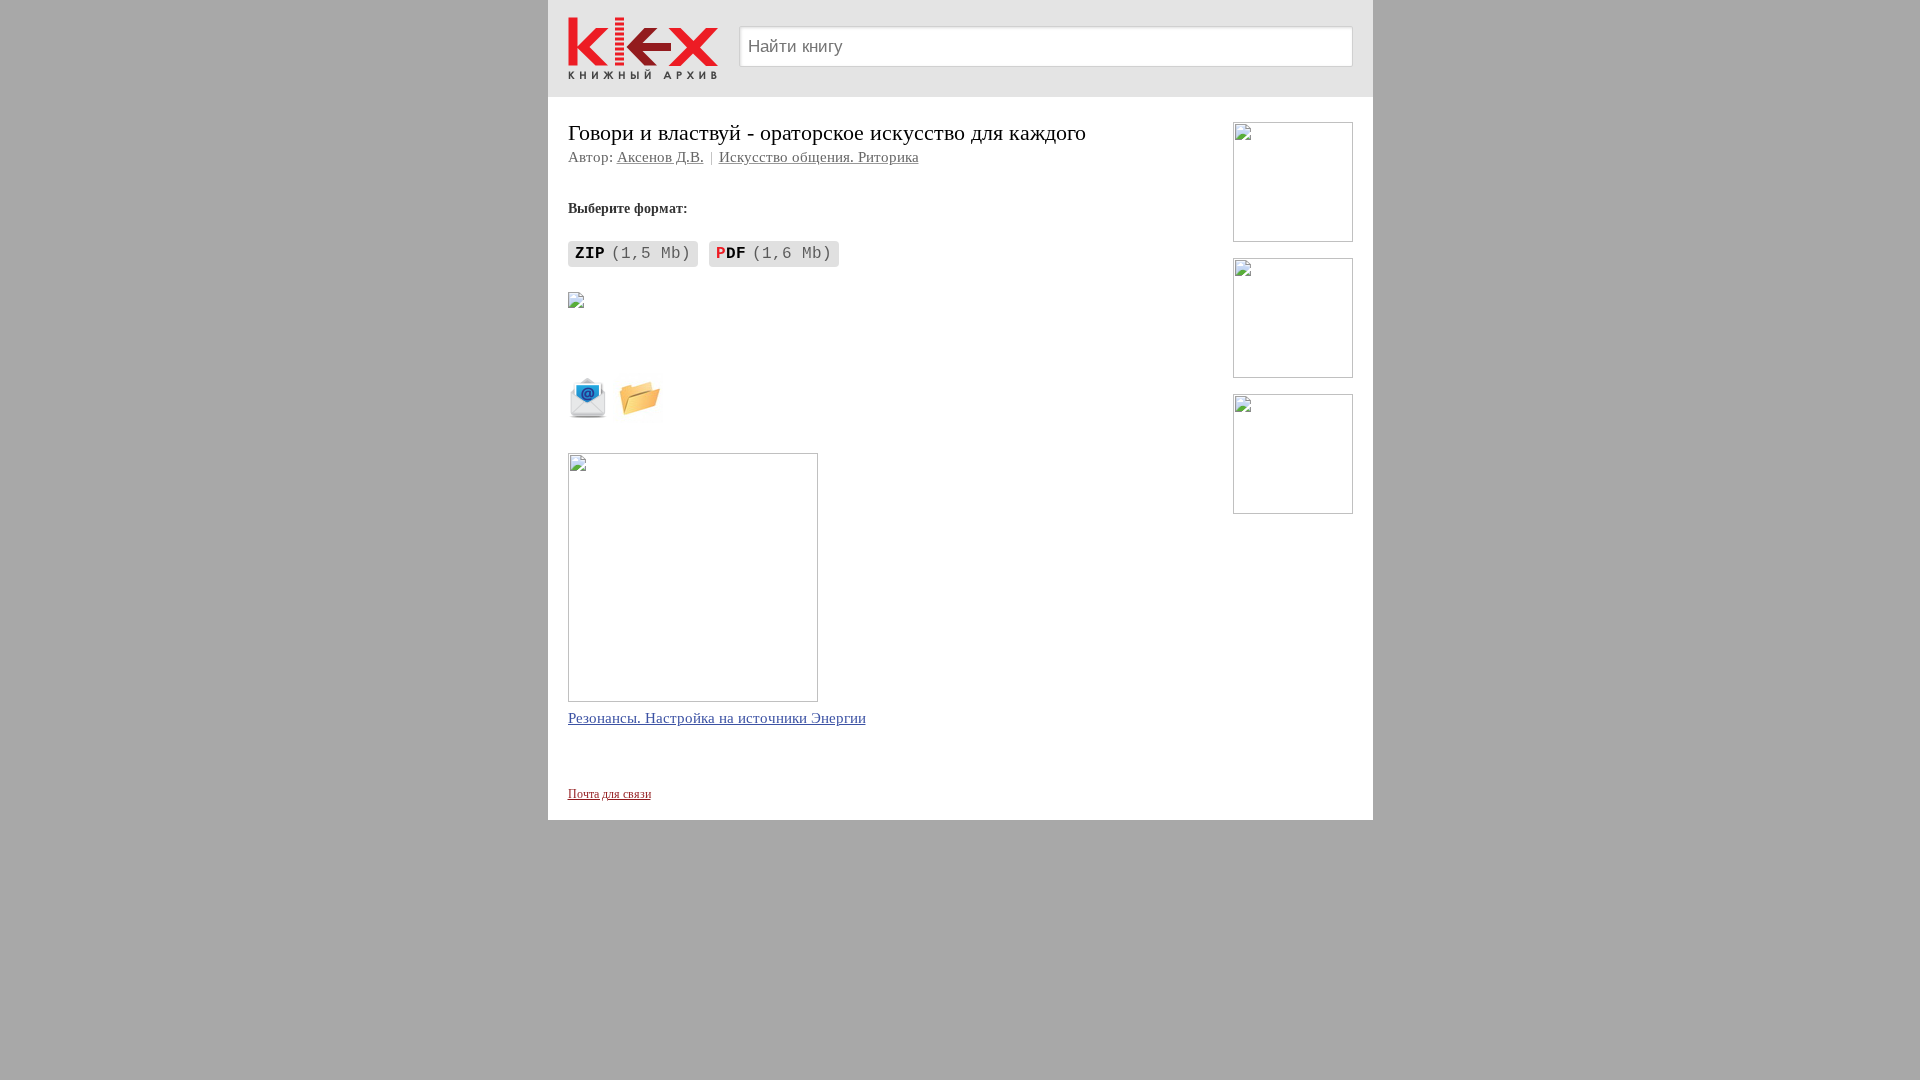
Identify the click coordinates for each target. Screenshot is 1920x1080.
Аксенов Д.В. (660, 157)
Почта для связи (609, 794)
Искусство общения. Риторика (819, 157)
